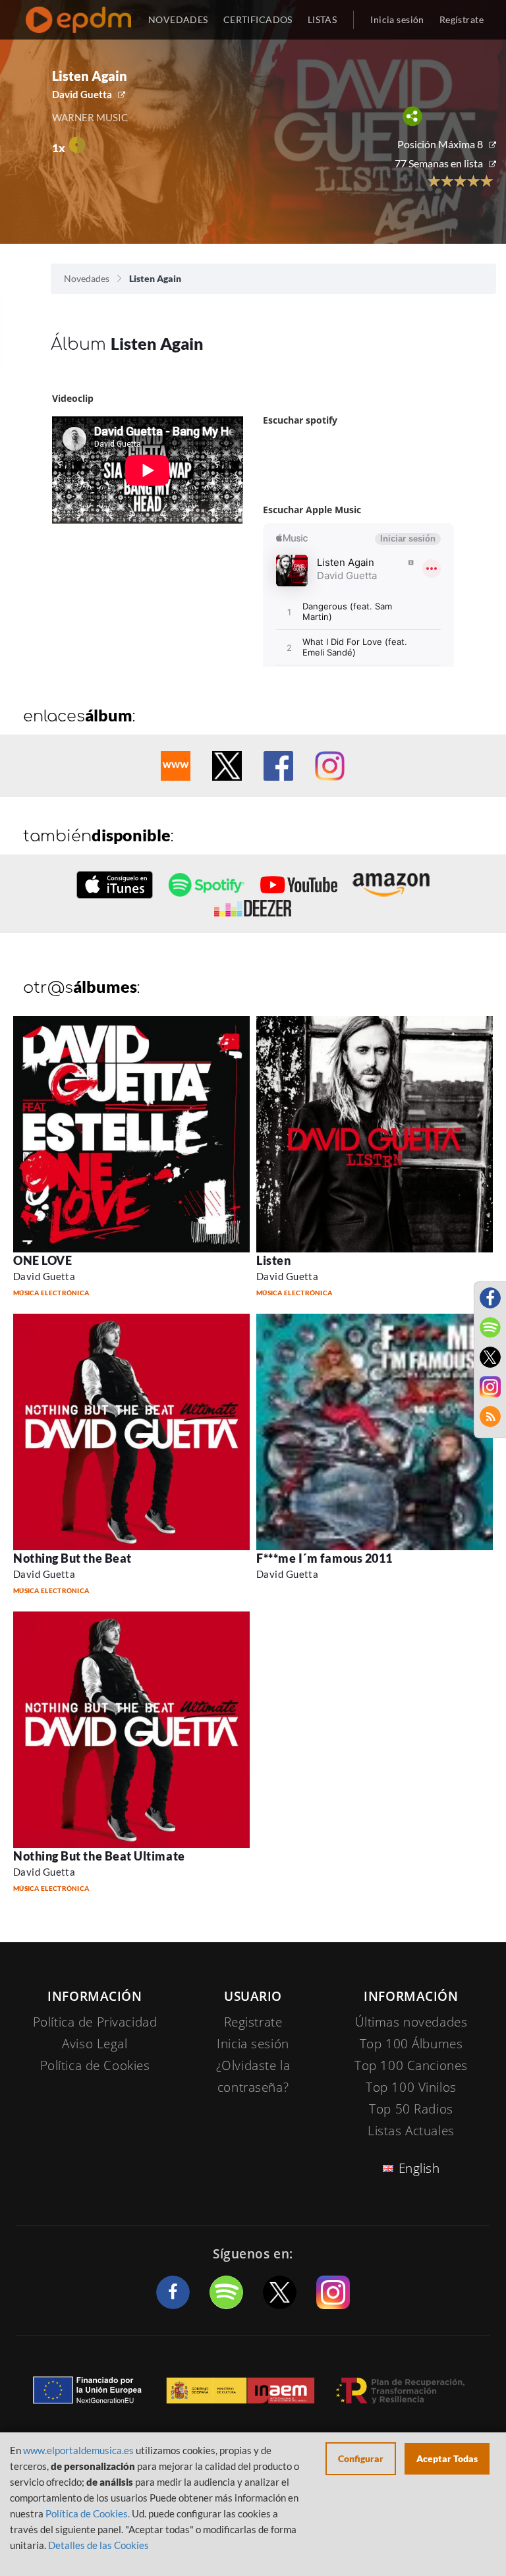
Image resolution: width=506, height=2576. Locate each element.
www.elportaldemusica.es (78, 2450)
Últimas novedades (411, 2022)
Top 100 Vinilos (411, 2087)
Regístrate (462, 19)
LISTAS (323, 19)
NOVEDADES (178, 19)
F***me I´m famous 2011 (324, 1558)
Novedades (87, 278)
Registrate (253, 2022)
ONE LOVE (42, 1260)
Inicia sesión (397, 19)
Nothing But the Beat (72, 1558)
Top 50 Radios (411, 2109)
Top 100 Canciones (411, 2065)
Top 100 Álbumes (411, 2044)
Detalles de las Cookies (98, 2545)
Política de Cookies (95, 2065)
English (419, 2168)
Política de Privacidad (95, 2022)
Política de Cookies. (88, 2513)
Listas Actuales (411, 2131)
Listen (273, 1260)
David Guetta (82, 94)
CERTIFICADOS (258, 19)
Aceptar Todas (447, 2458)
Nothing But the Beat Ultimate (99, 1856)
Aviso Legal (95, 2044)
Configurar (361, 2458)
